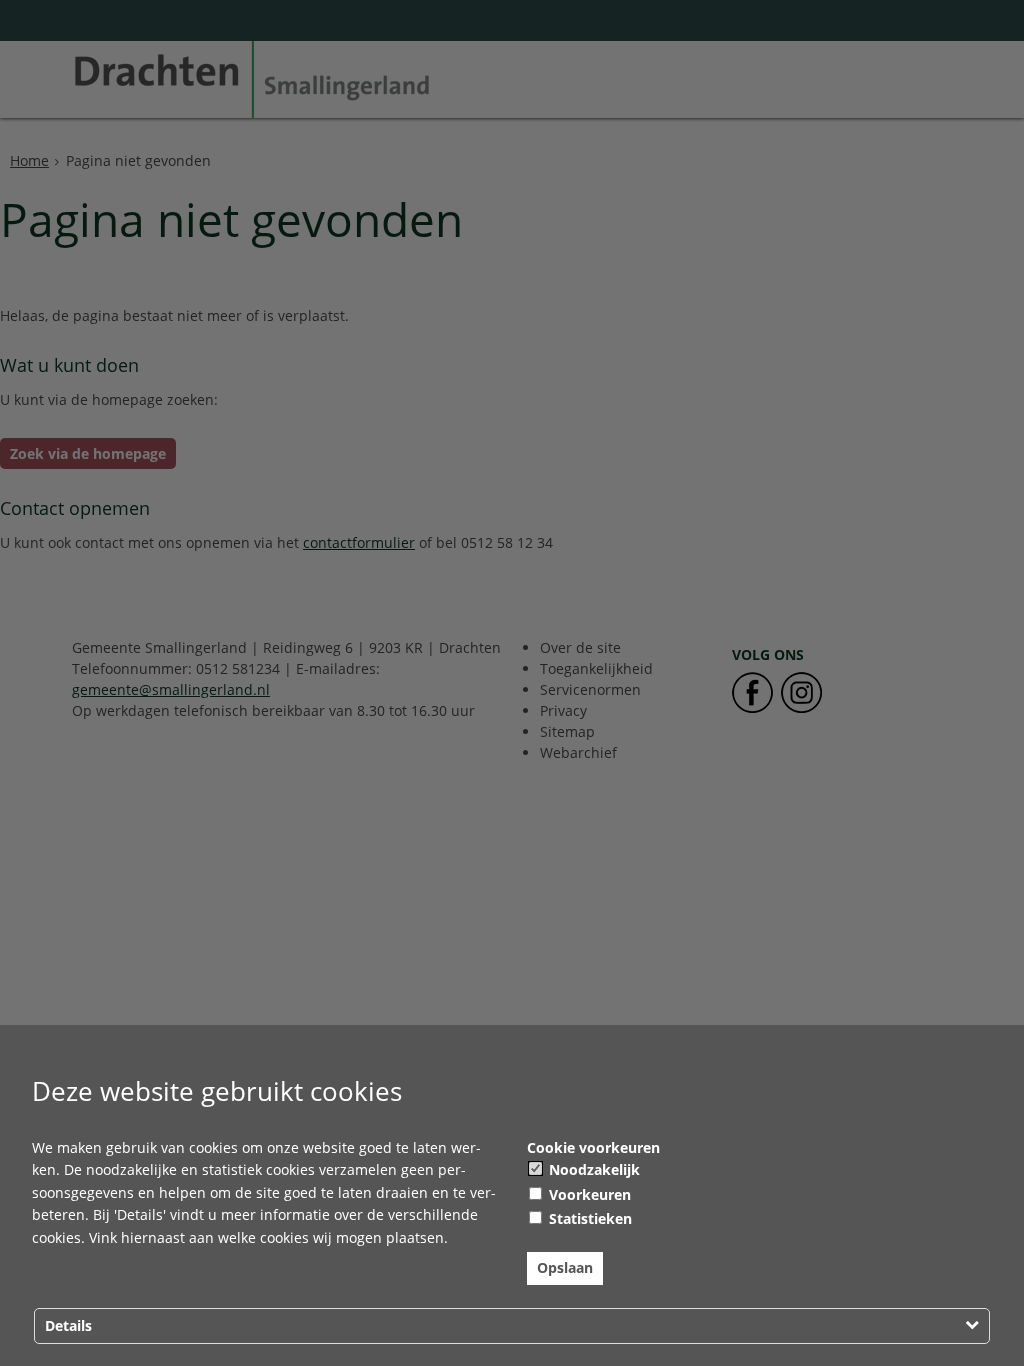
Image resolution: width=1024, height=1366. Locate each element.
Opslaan (565, 1267)
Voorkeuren (588, 1194)
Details (68, 1325)
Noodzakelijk (592, 1169)
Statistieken (588, 1218)
